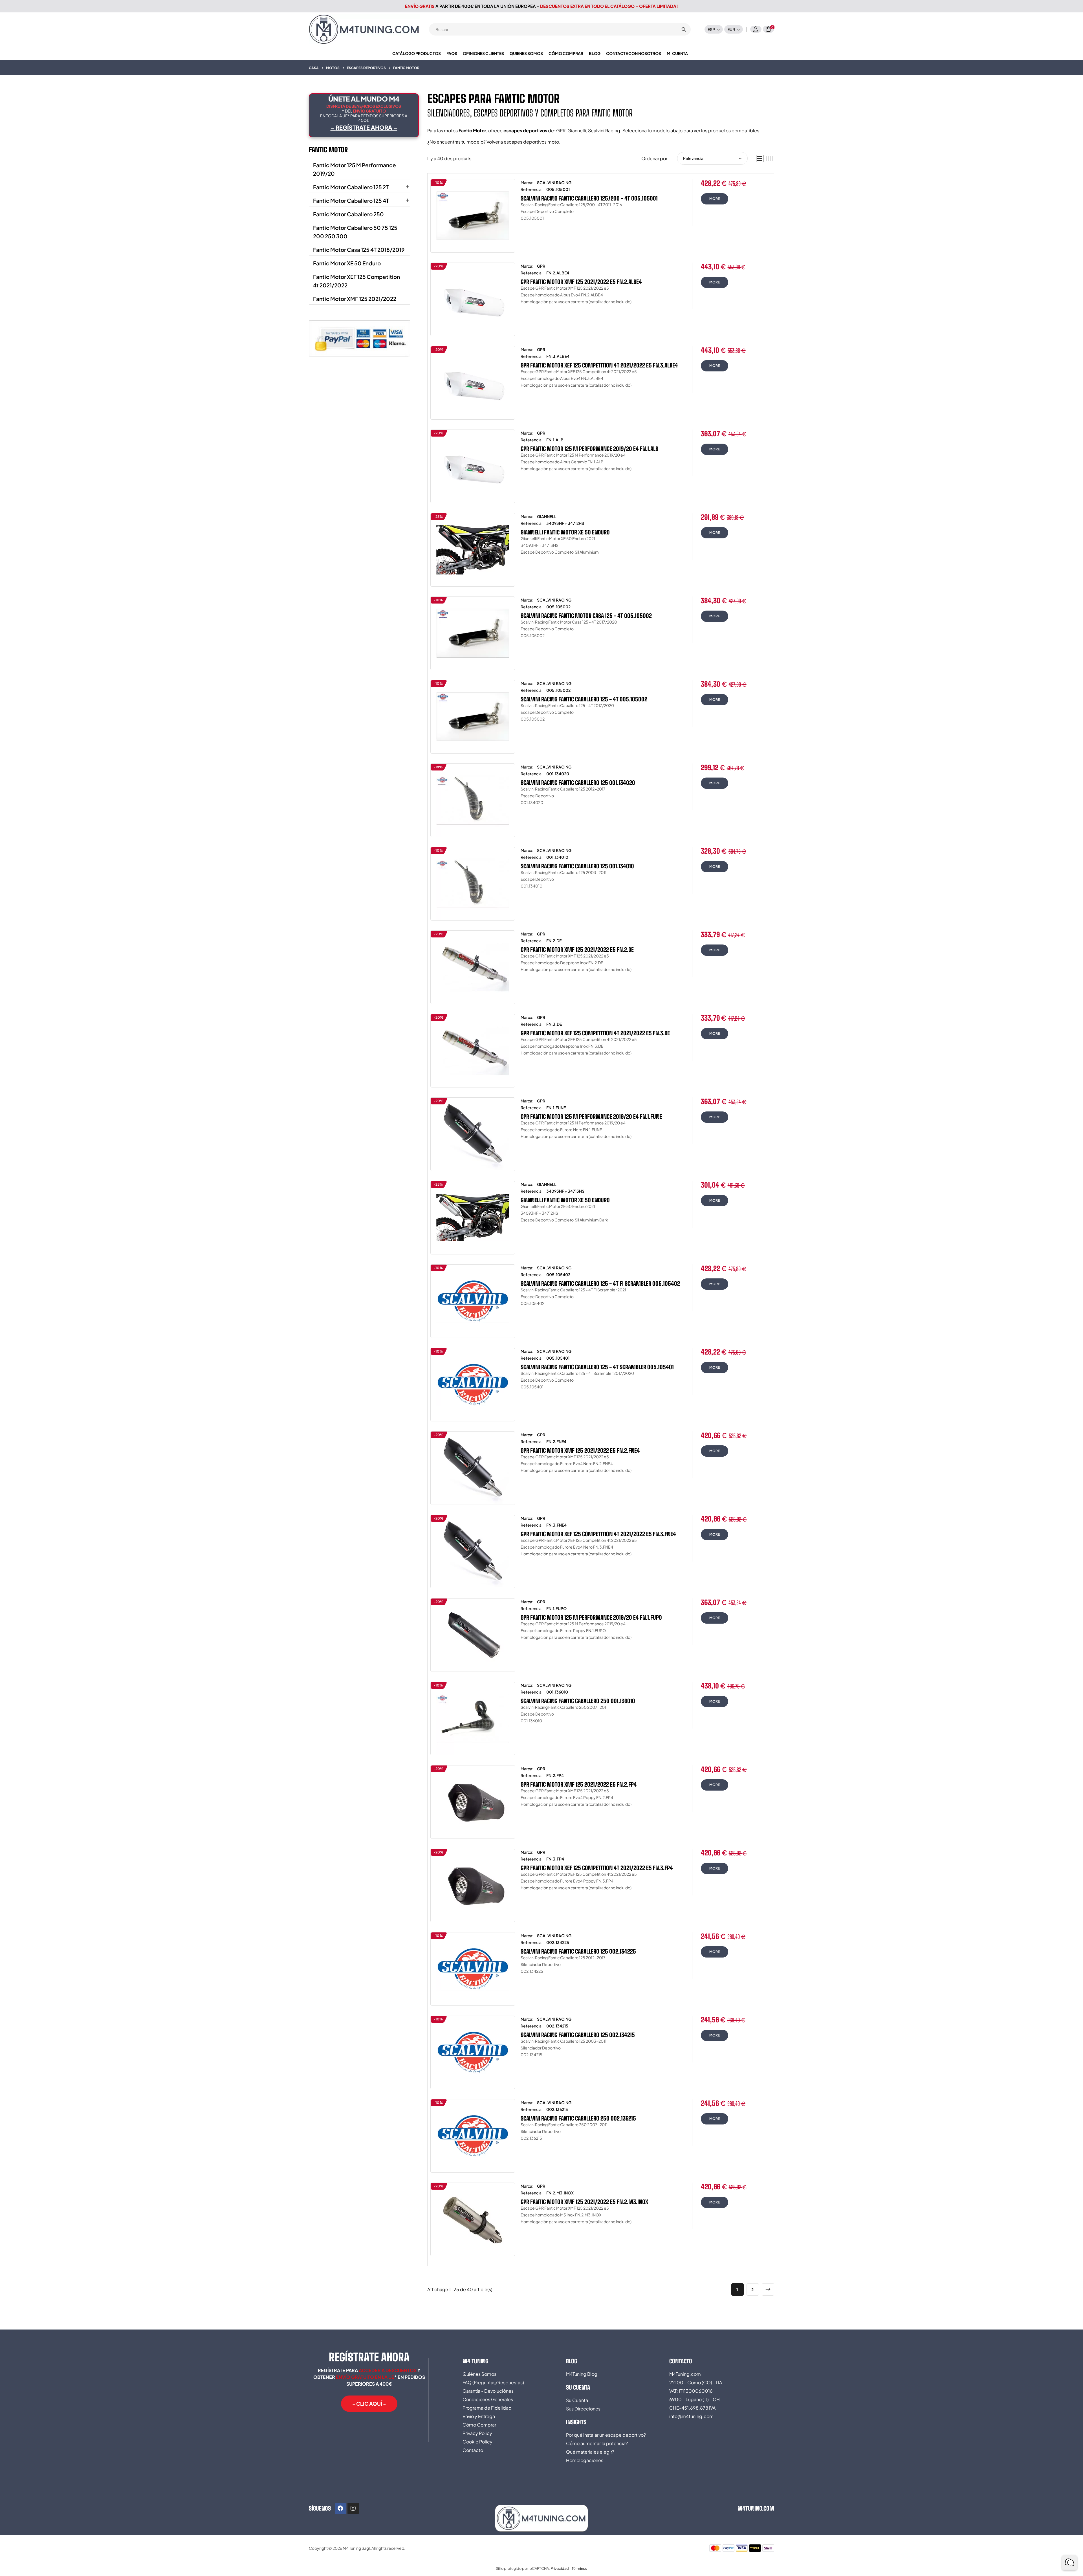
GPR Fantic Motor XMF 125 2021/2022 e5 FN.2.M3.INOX (584, 2202)
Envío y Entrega (479, 2416)
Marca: (527, 182)
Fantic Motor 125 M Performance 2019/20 (355, 169)
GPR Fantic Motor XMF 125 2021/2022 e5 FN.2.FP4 (579, 1784)
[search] (684, 29)
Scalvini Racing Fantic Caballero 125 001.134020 (578, 783)
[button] (369, 2404)
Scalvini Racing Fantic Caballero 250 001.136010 (578, 1701)
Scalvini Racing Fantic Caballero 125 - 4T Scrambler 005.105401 (597, 1367)
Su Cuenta (577, 2400)
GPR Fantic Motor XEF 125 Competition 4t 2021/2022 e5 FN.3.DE (595, 1033)
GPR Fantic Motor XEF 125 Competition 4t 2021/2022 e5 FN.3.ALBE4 (599, 365)
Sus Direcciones (583, 2409)
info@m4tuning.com (691, 2416)
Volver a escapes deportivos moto (523, 142)
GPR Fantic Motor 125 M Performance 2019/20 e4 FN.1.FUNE (591, 1117)
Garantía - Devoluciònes (488, 2391)
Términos (579, 2568)
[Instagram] (353, 2508)
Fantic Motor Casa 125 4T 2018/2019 (359, 250)
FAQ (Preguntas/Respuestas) (493, 2382)
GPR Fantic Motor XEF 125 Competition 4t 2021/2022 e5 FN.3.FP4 (597, 1868)
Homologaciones (585, 2460)
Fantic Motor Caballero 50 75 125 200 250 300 (355, 232)
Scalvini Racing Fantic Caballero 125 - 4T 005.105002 (584, 699)
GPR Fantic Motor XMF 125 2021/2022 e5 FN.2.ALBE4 (581, 282)
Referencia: (532, 189)
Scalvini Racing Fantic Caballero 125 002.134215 (578, 2035)
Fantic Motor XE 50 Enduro (347, 263)
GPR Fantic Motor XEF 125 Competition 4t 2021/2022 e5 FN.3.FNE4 (598, 1534)
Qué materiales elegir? (590, 2452)
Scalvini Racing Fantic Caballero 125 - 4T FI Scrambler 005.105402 (600, 1283)
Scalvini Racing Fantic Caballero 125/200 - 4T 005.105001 (589, 198)
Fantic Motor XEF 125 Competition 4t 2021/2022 (356, 281)
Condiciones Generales (488, 2399)
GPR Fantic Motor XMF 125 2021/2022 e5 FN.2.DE (577, 950)
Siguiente (768, 2289)
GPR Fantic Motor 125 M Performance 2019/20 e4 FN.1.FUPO (591, 1617)
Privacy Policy (477, 2433)
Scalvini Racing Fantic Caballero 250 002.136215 (578, 2118)
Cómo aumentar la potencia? (597, 2443)
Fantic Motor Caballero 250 (348, 214)
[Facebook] (340, 2508)
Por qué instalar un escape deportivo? (606, 2435)
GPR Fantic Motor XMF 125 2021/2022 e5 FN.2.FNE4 (580, 1450)
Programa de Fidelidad (487, 2408)
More (715, 199)
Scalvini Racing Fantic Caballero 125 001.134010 (577, 866)
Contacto (473, 2450)
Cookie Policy (477, 2442)
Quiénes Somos (479, 2374)
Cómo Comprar (479, 2425)
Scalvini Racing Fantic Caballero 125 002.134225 (578, 1951)
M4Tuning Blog (582, 2374)
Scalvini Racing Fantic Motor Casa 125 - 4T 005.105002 (586, 616)
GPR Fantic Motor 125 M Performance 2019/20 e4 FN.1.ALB (589, 449)
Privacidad (560, 2568)
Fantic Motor (328, 150)
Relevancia (693, 158)
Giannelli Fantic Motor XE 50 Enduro (565, 532)
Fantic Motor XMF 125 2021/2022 (355, 299)
